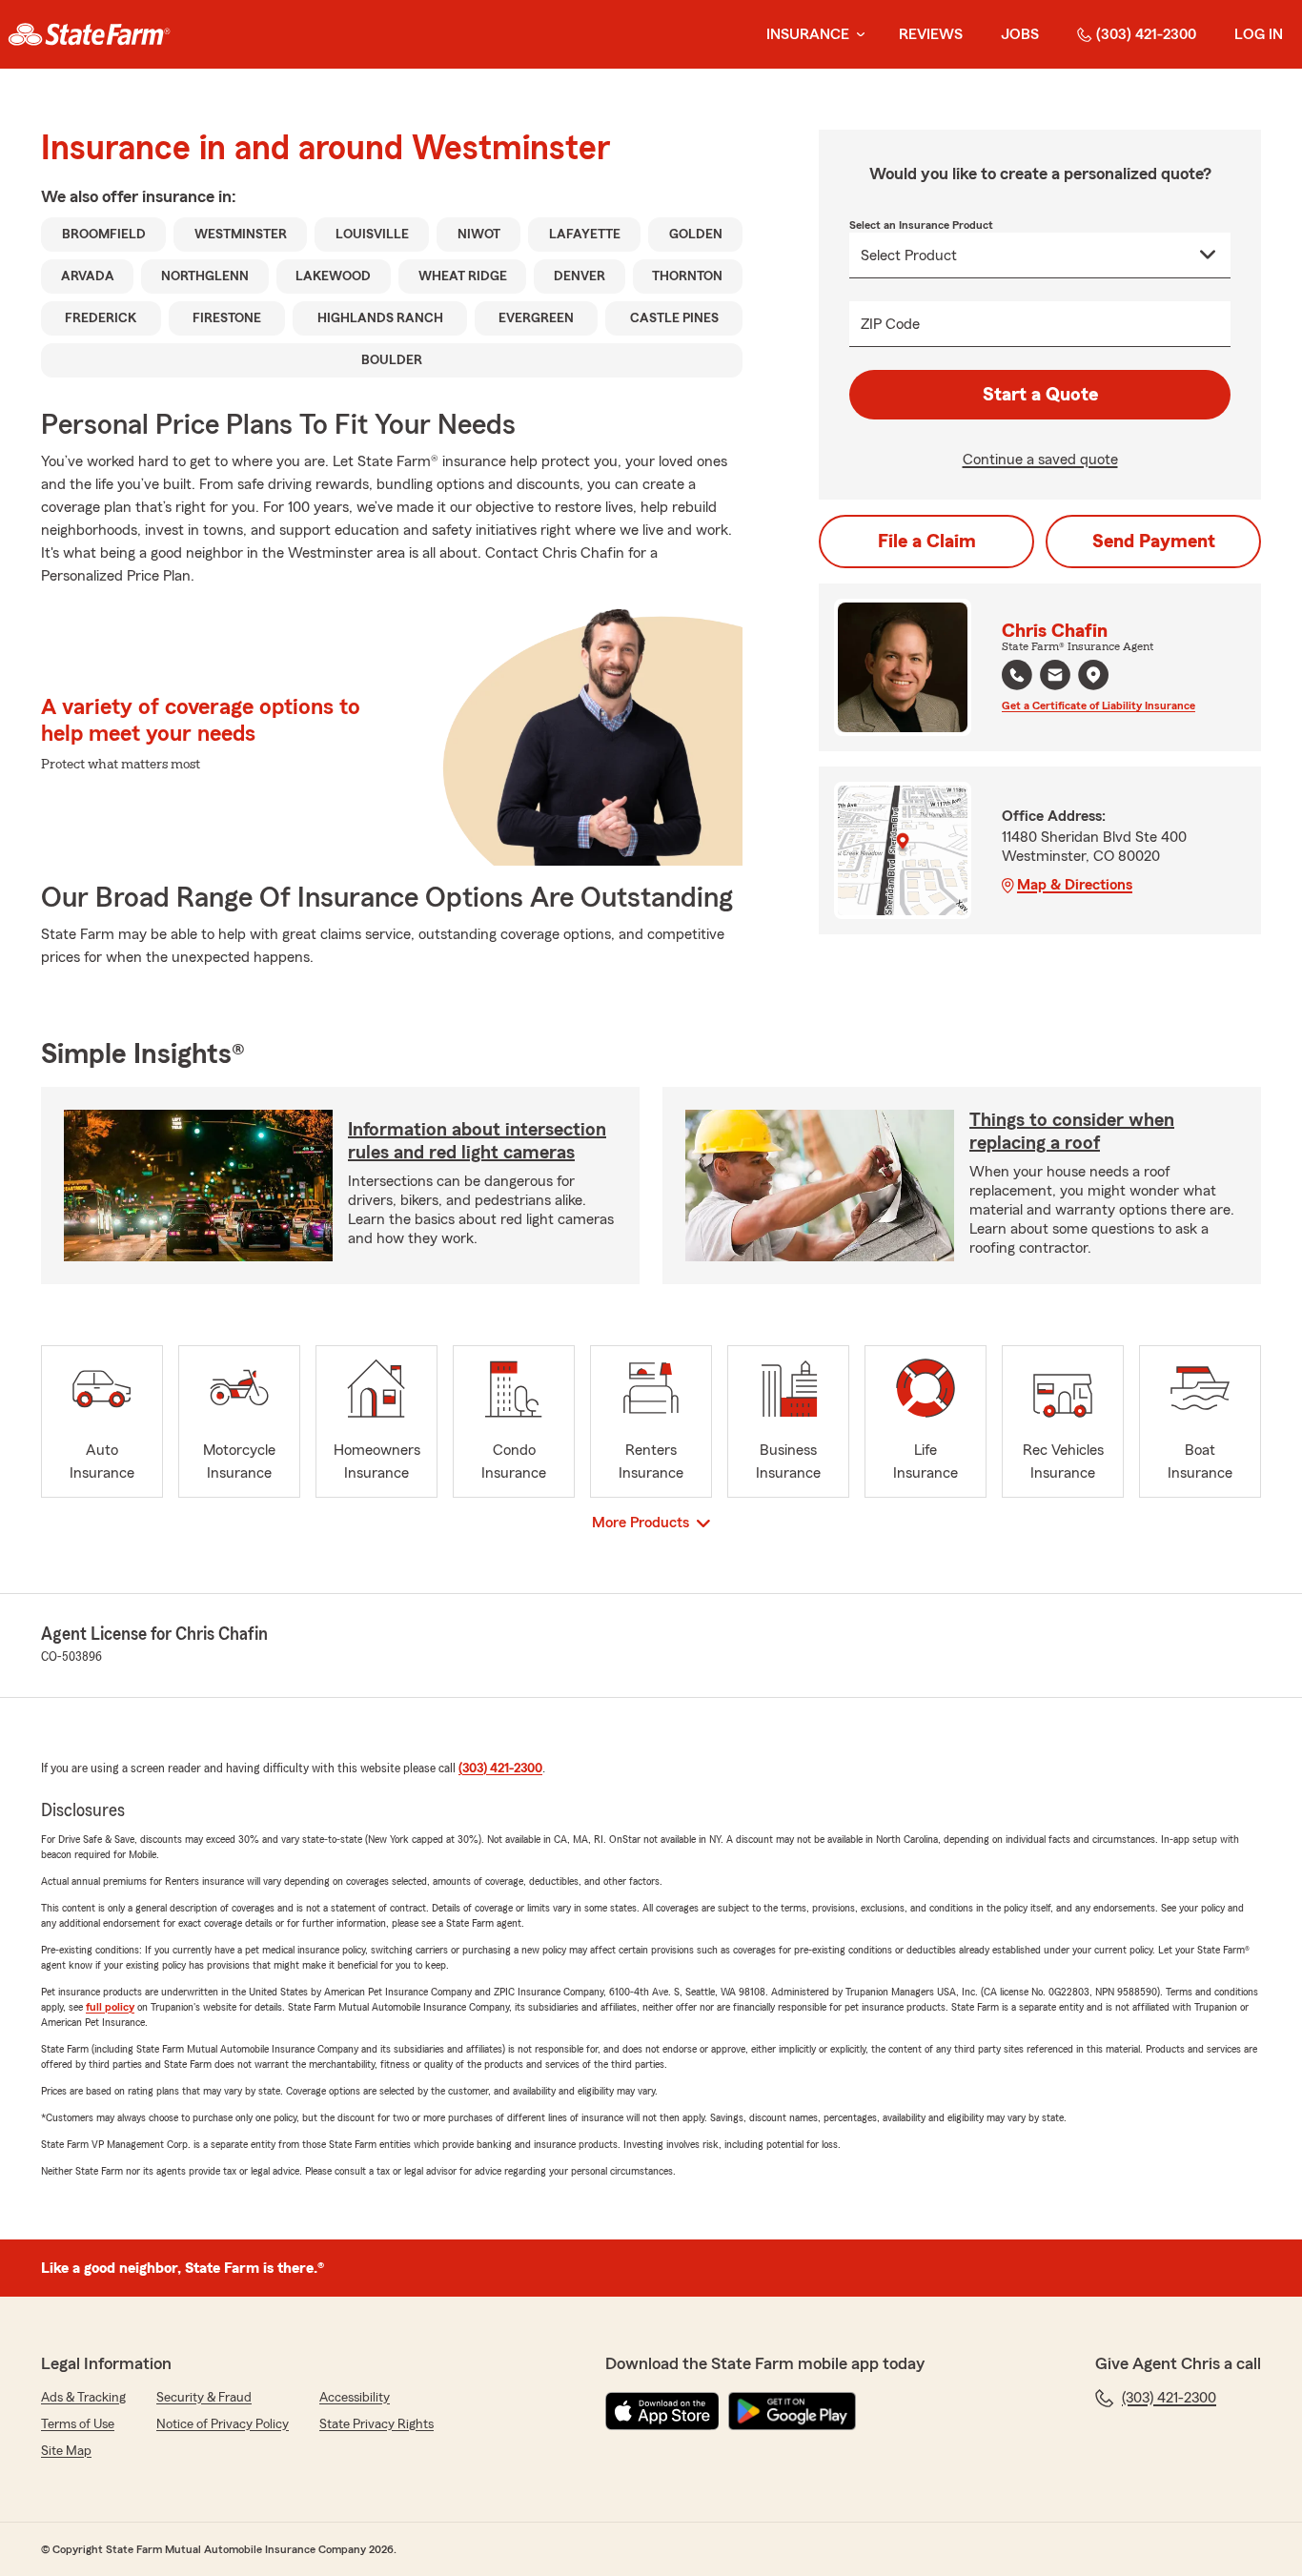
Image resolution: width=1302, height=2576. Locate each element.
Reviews (931, 34)
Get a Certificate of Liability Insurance (1099, 705)
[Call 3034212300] (1017, 675)
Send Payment (1154, 542)
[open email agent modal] (1055, 677)
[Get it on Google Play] (792, 2411)
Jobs (1020, 34)
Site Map (66, 2451)
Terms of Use (78, 2424)
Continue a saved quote (1040, 460)
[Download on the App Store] (662, 2411)
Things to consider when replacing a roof (1072, 1132)
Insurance (808, 34)
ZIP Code (890, 324)
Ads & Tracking (83, 2398)
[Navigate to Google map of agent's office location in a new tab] (1093, 675)
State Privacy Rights (376, 2424)
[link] (89, 34)
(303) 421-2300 (1146, 34)
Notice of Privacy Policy (223, 2424)
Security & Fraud (204, 2398)
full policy (110, 2007)
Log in (1259, 34)
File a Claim (927, 542)
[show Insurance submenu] (857, 35)
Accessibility (355, 2398)
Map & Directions (1075, 885)
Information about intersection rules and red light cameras (477, 1141)
